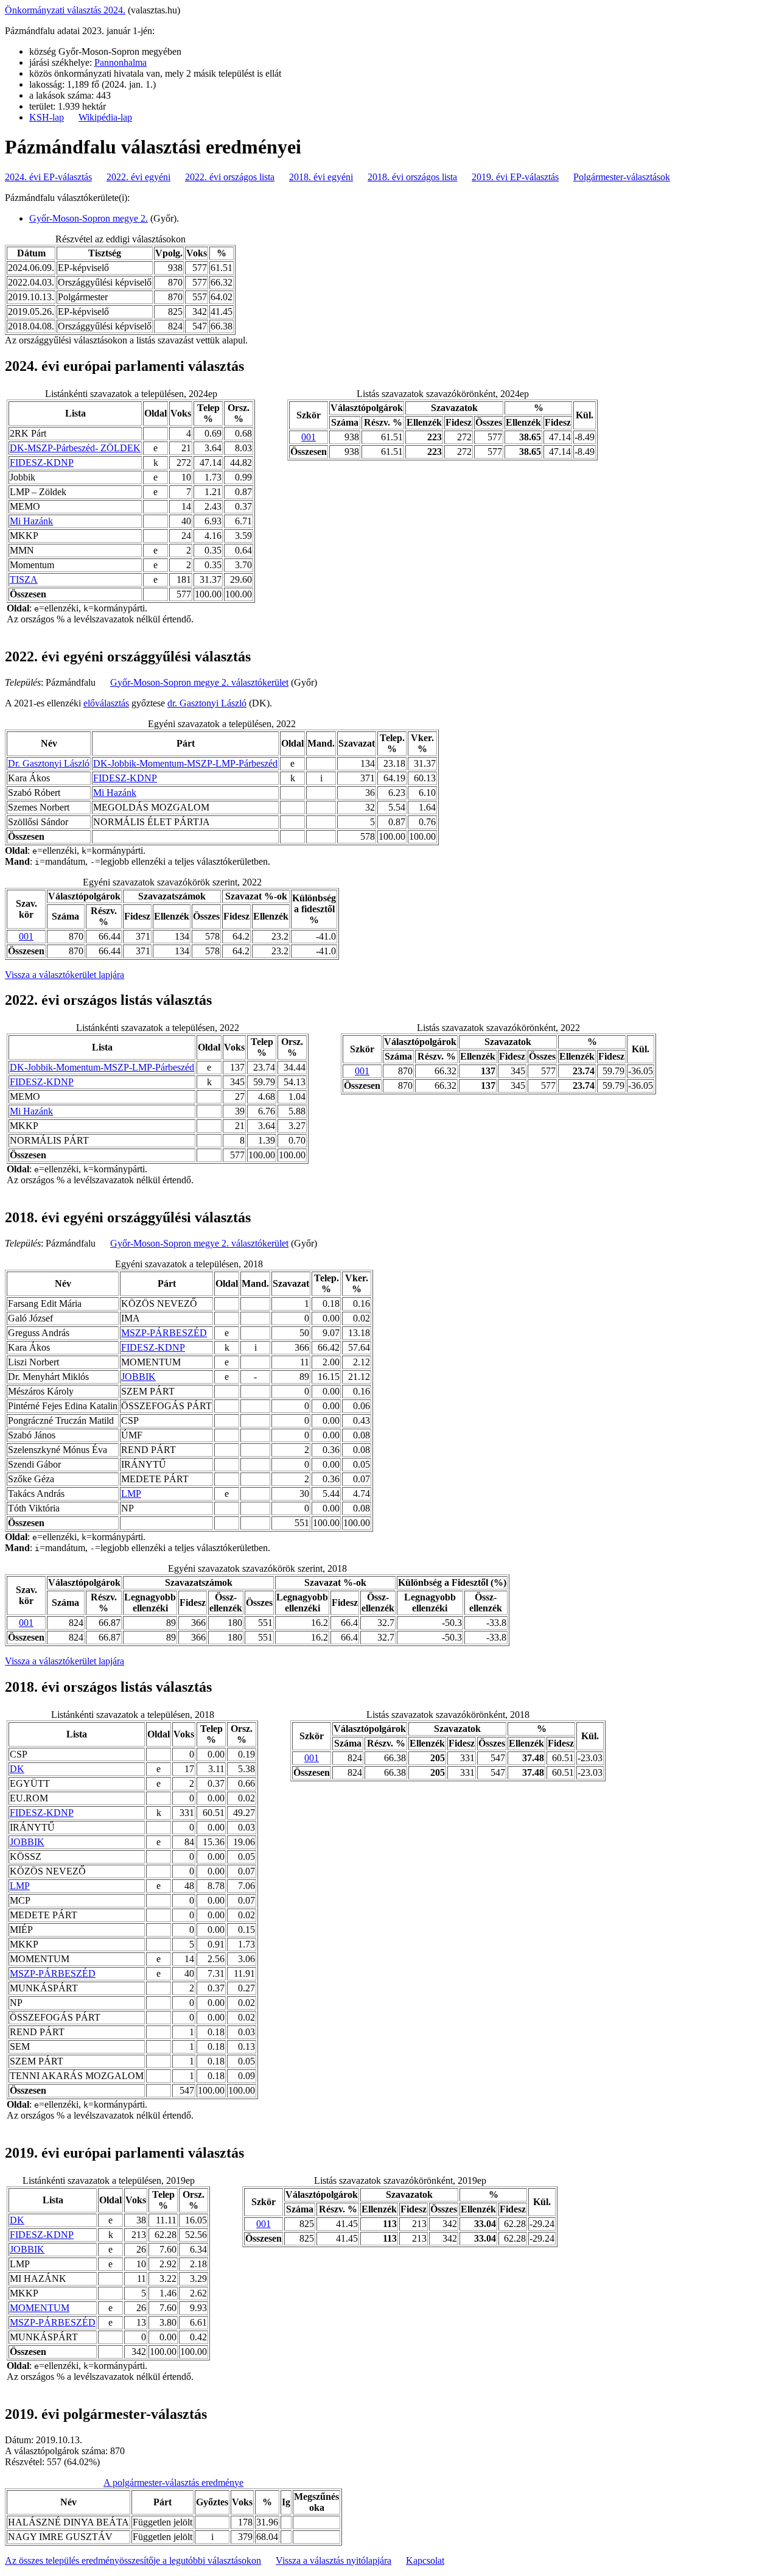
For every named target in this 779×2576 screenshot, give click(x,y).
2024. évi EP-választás (48, 177)
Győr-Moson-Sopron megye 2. (89, 218)
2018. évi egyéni (321, 177)
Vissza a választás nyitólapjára (334, 2560)
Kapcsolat (425, 2560)
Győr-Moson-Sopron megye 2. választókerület (199, 682)
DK (17, 1769)
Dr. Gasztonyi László (49, 763)
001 (309, 437)
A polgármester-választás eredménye (173, 2483)
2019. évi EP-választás (515, 177)
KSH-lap (47, 117)
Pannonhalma (121, 62)
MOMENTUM (40, 2308)
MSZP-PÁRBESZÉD (164, 1333)
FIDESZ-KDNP (42, 463)
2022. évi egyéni (138, 177)
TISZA (24, 579)
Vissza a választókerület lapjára (65, 975)
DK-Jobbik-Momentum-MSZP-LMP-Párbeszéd (185, 763)
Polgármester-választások (622, 177)
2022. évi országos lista (230, 177)
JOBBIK (138, 1377)
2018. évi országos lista (412, 177)
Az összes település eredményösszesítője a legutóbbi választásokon (133, 2560)
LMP (131, 1494)
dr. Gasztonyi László (207, 703)
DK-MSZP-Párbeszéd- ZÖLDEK (75, 448)
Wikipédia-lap (105, 117)
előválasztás (106, 703)
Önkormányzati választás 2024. (65, 10)
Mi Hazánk (31, 521)
